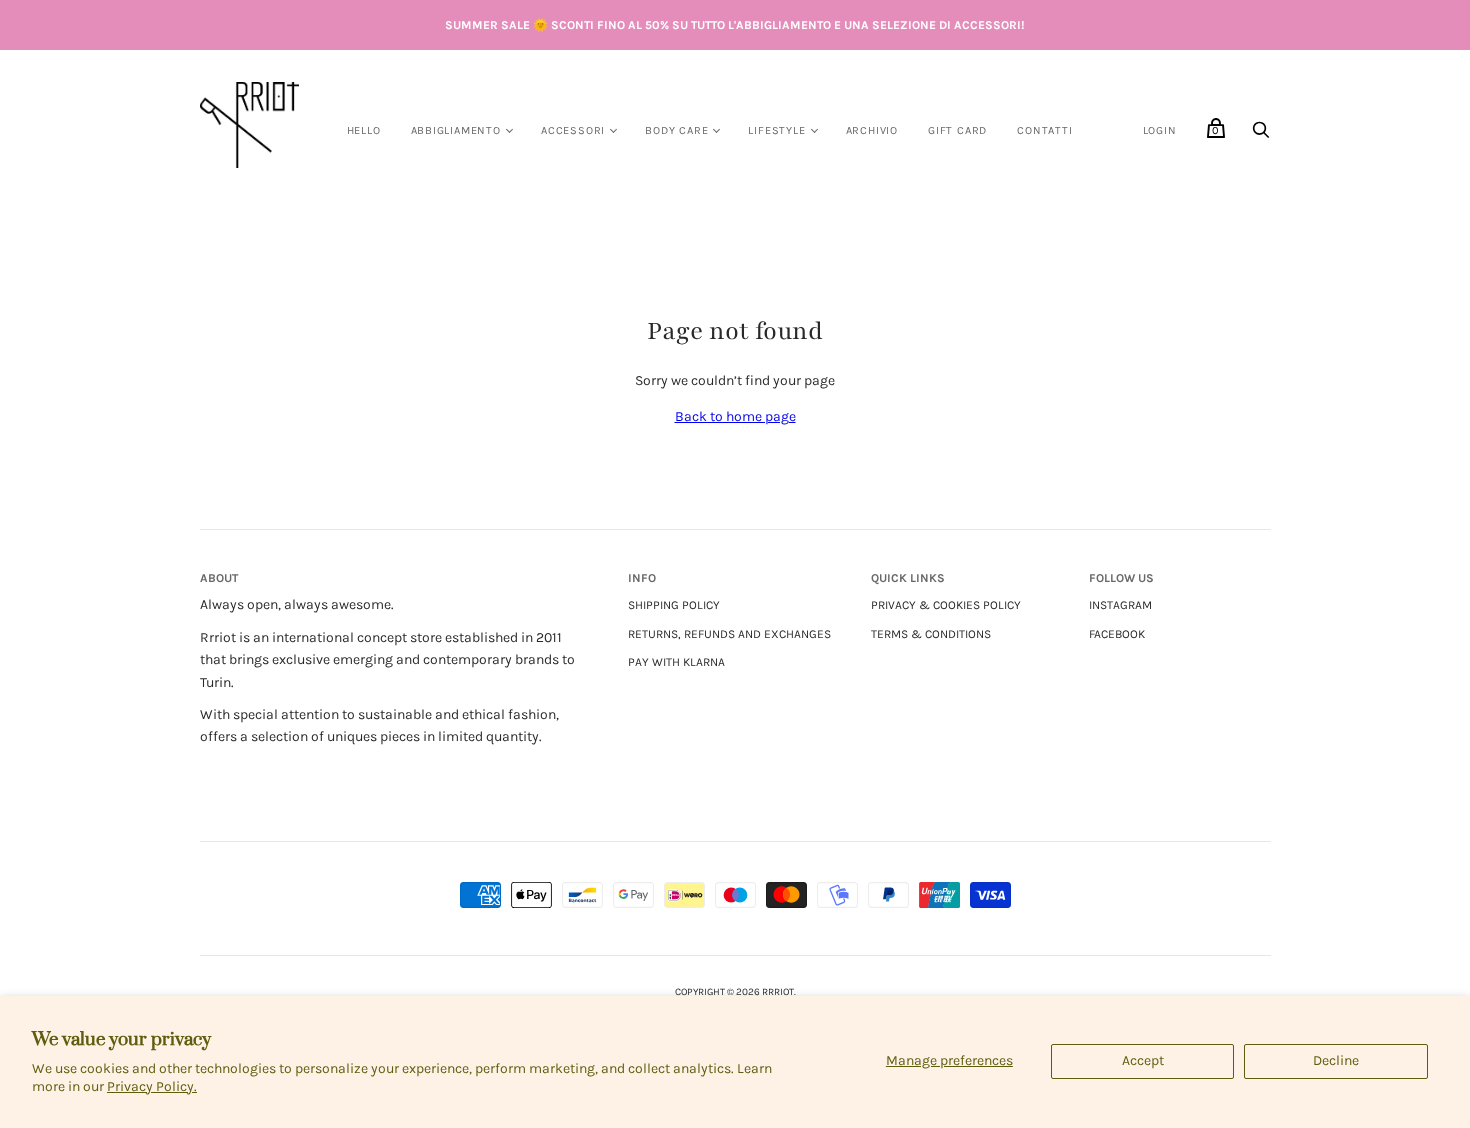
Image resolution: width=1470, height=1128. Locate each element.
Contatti (1044, 130)
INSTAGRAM (1120, 605)
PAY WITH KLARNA (676, 662)
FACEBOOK (1117, 634)
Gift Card (957, 130)
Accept (1143, 1060)
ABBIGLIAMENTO (456, 130)
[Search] (1261, 135)
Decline (1336, 1060)
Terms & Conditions (931, 634)
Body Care (676, 130)
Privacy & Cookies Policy (946, 605)
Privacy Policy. (152, 1086)
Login (1160, 130)
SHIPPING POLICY (674, 605)
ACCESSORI (573, 130)
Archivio (872, 130)
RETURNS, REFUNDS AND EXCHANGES (729, 634)
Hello (364, 130)
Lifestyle (776, 130)
